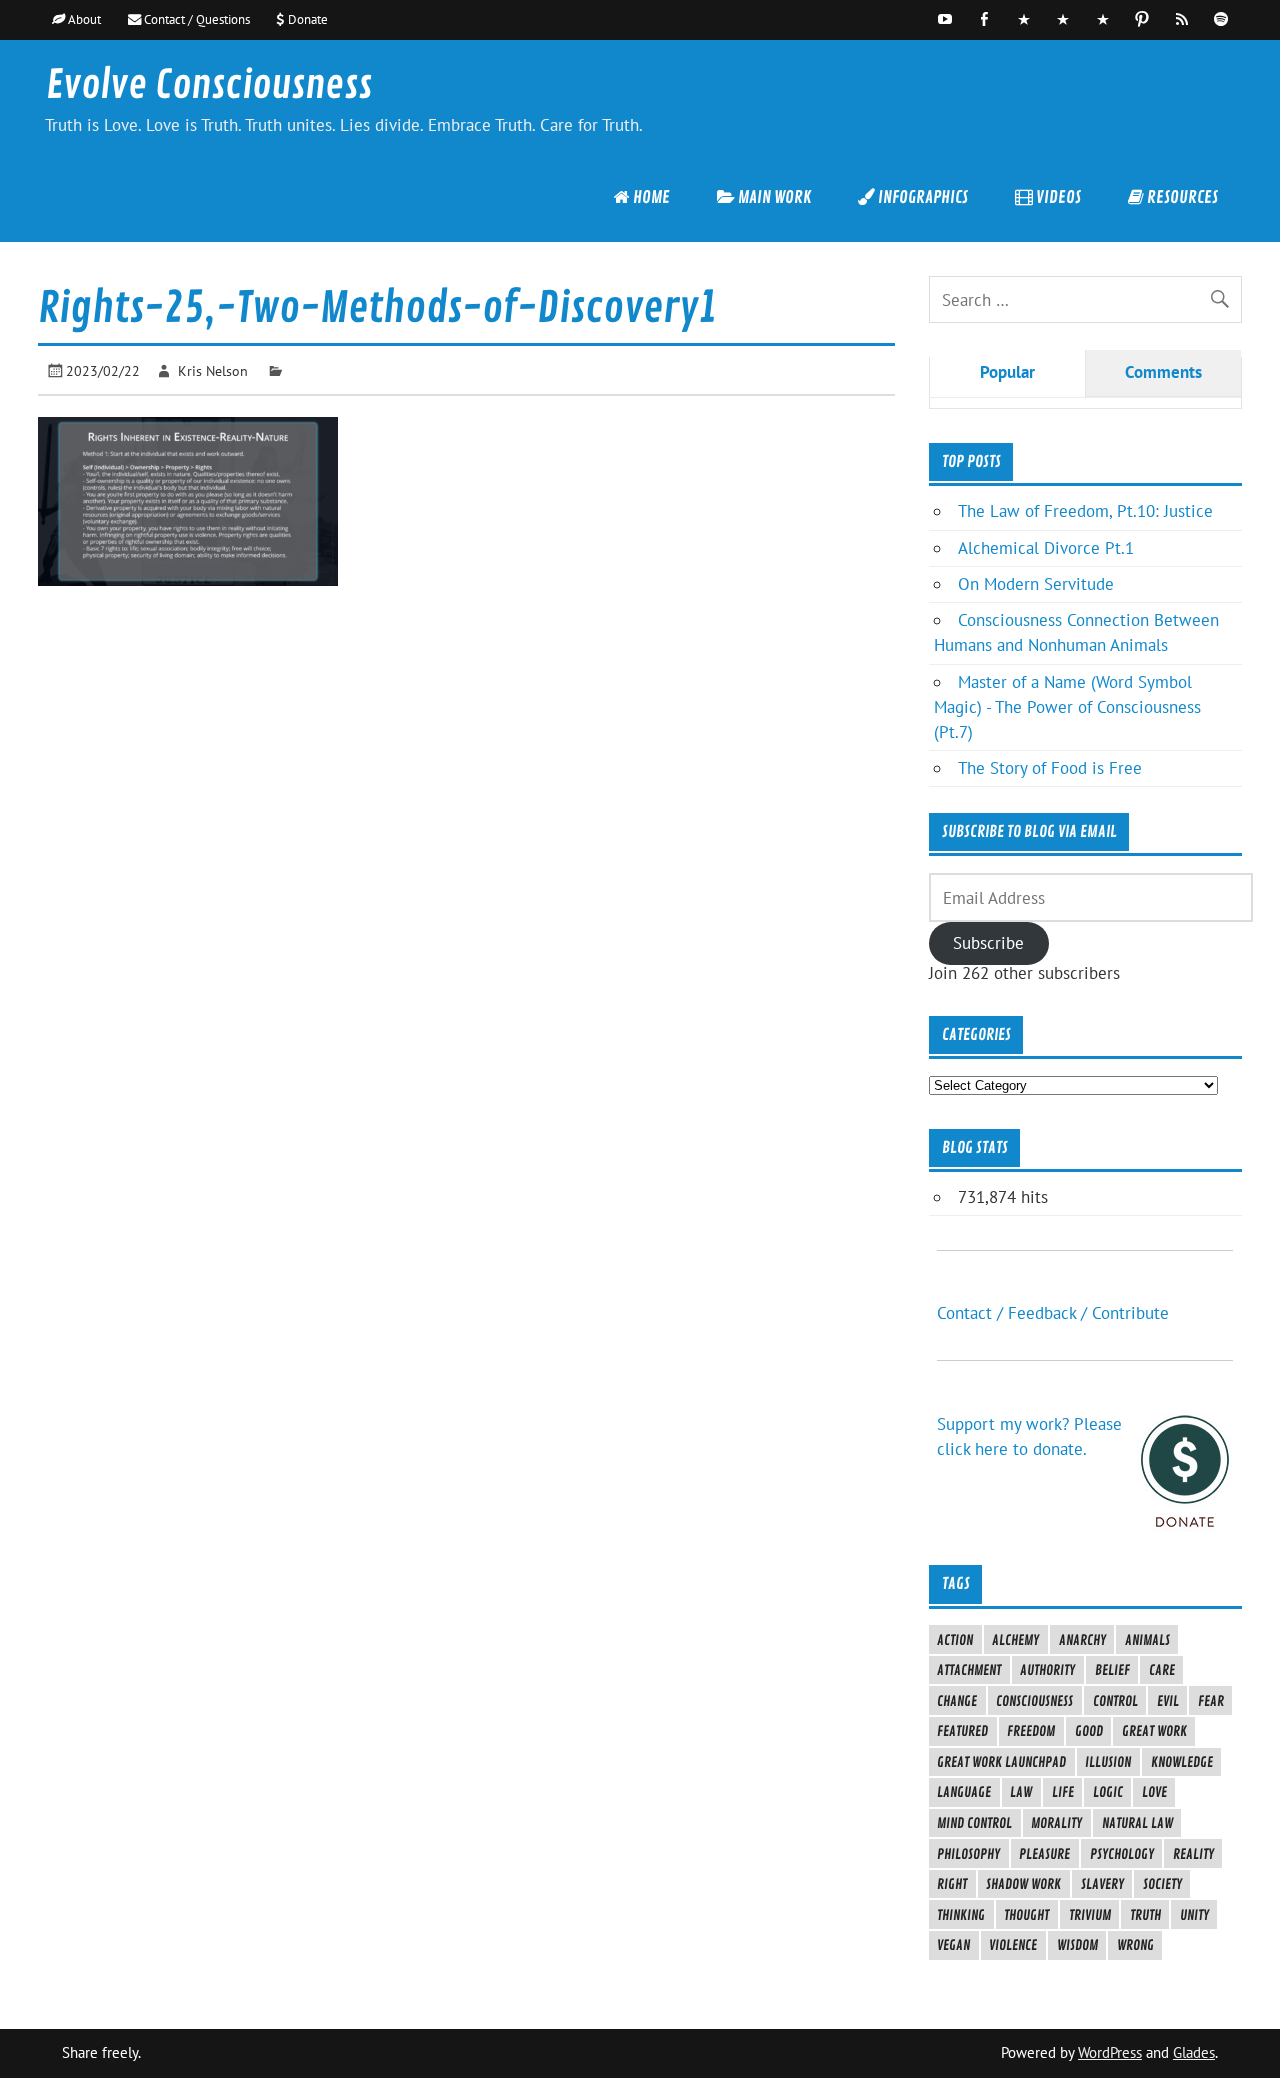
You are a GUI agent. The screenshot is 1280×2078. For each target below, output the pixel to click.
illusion (1108, 1762)
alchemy (1015, 1640)
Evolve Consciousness (209, 85)
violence (1013, 1945)
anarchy (1082, 1640)
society (1162, 1884)
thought (1026, 1915)
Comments (1163, 372)
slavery (1102, 1884)
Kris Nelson (213, 370)
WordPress (1110, 2052)
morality (1056, 1823)
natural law (1137, 1823)
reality (1193, 1854)
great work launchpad (1001, 1762)
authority (1047, 1670)
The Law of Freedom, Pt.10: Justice (1085, 511)
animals (1147, 1640)
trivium (1090, 1915)
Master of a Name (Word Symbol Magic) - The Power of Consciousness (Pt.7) (1067, 707)
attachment (969, 1670)
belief (1112, 1670)
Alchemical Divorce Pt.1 (1046, 548)
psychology (1122, 1854)
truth (1145, 1915)
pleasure (1044, 1854)
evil (1168, 1701)
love (1154, 1792)
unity (1194, 1915)
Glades (1194, 2052)
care (1162, 1670)
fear (1211, 1701)
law (1021, 1792)
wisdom (1077, 1945)
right (952, 1884)
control (1115, 1701)
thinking (961, 1915)
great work (1154, 1731)
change (957, 1701)
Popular (1007, 372)
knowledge (1182, 1762)
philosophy (968, 1854)
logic (1108, 1792)
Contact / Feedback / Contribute (1053, 1313)
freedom (1031, 1731)
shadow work (1023, 1884)
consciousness (1034, 1701)
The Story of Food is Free (1050, 768)
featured (962, 1731)
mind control (974, 1823)
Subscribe (988, 943)
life (1063, 1792)
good (1089, 1731)
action (955, 1640)
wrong (1135, 1945)
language (964, 1792)
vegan (953, 1945)
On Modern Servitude (1036, 584)
